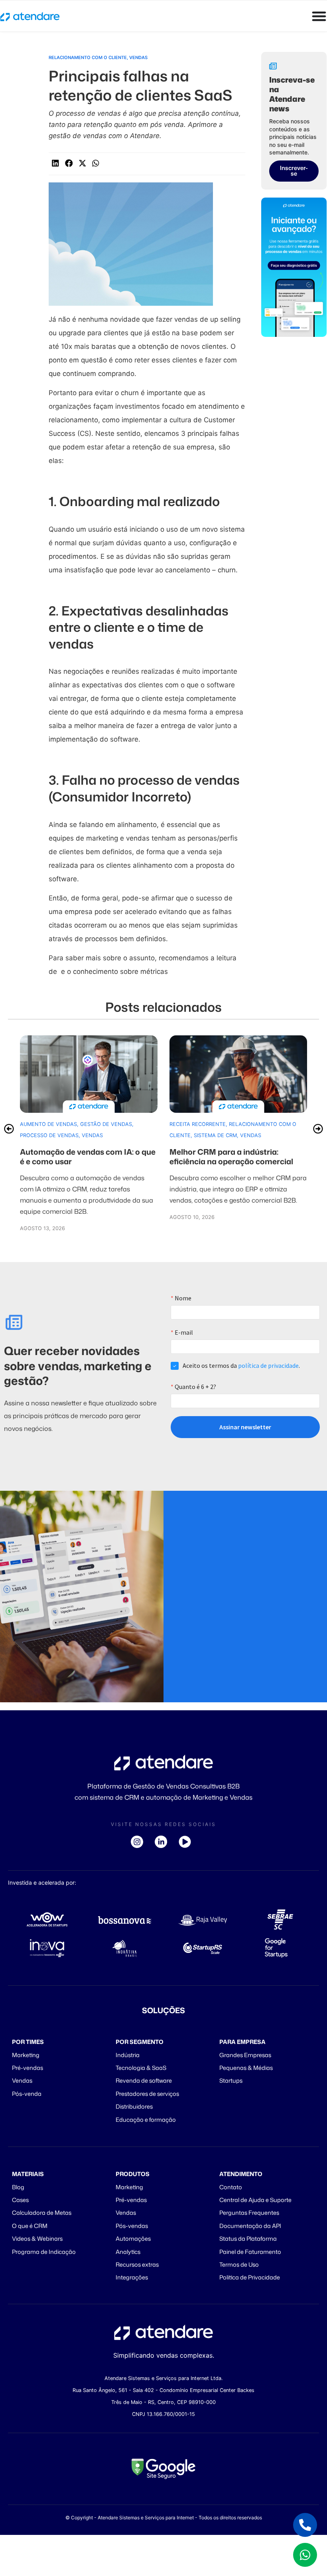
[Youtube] (187, 1842)
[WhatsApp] (305, 2555)
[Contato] (305, 2525)
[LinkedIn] (163, 1842)
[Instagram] (140, 1842)
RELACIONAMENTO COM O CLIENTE (88, 57)
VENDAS (138, 57)
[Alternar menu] (319, 16)
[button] (55, 163)
